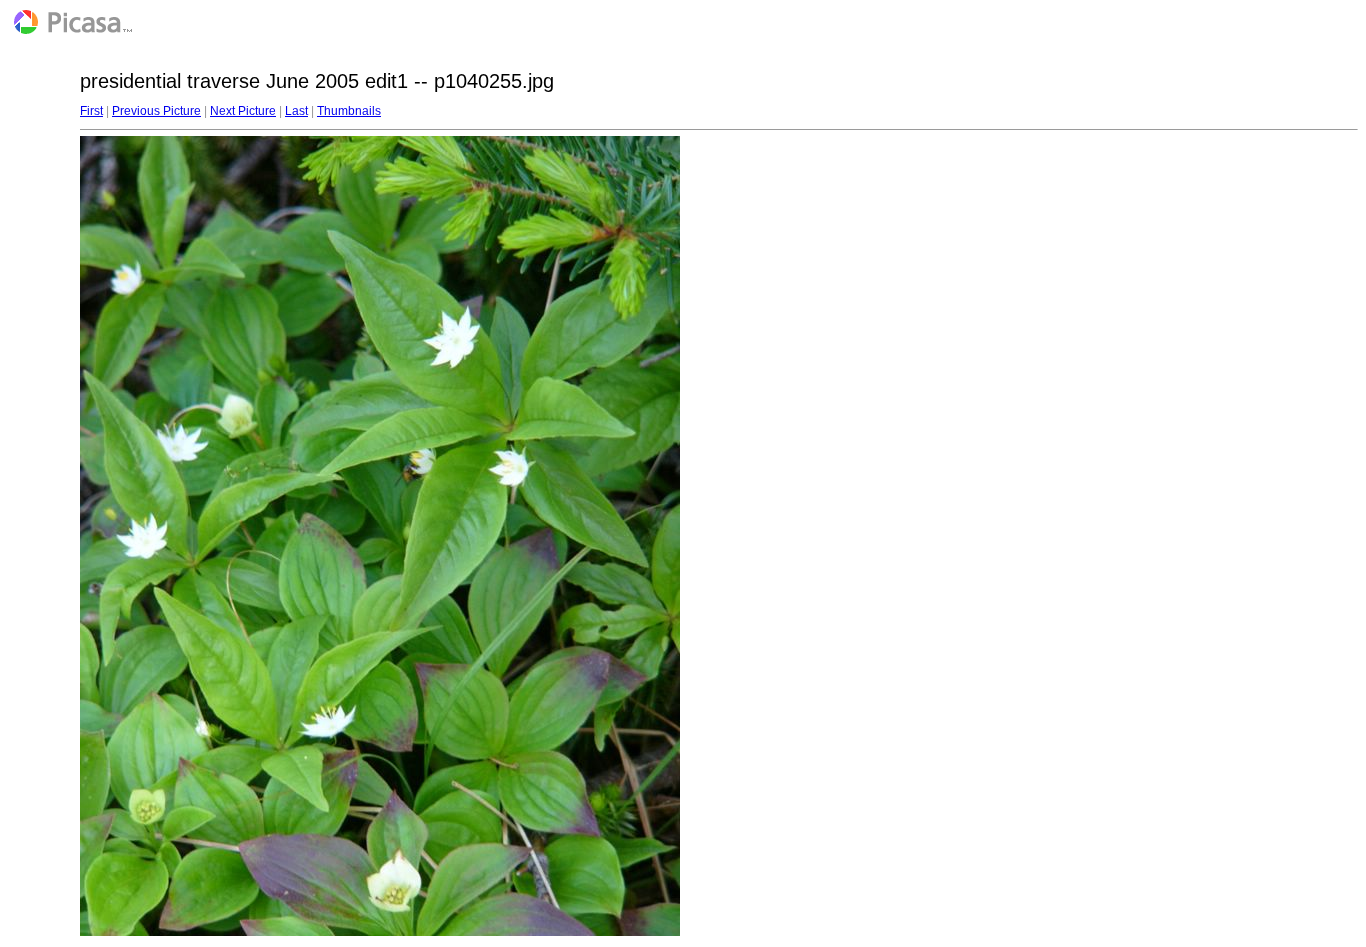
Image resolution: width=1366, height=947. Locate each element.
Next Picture (243, 111)
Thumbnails (349, 111)
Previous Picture (156, 111)
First (91, 111)
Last (296, 111)
